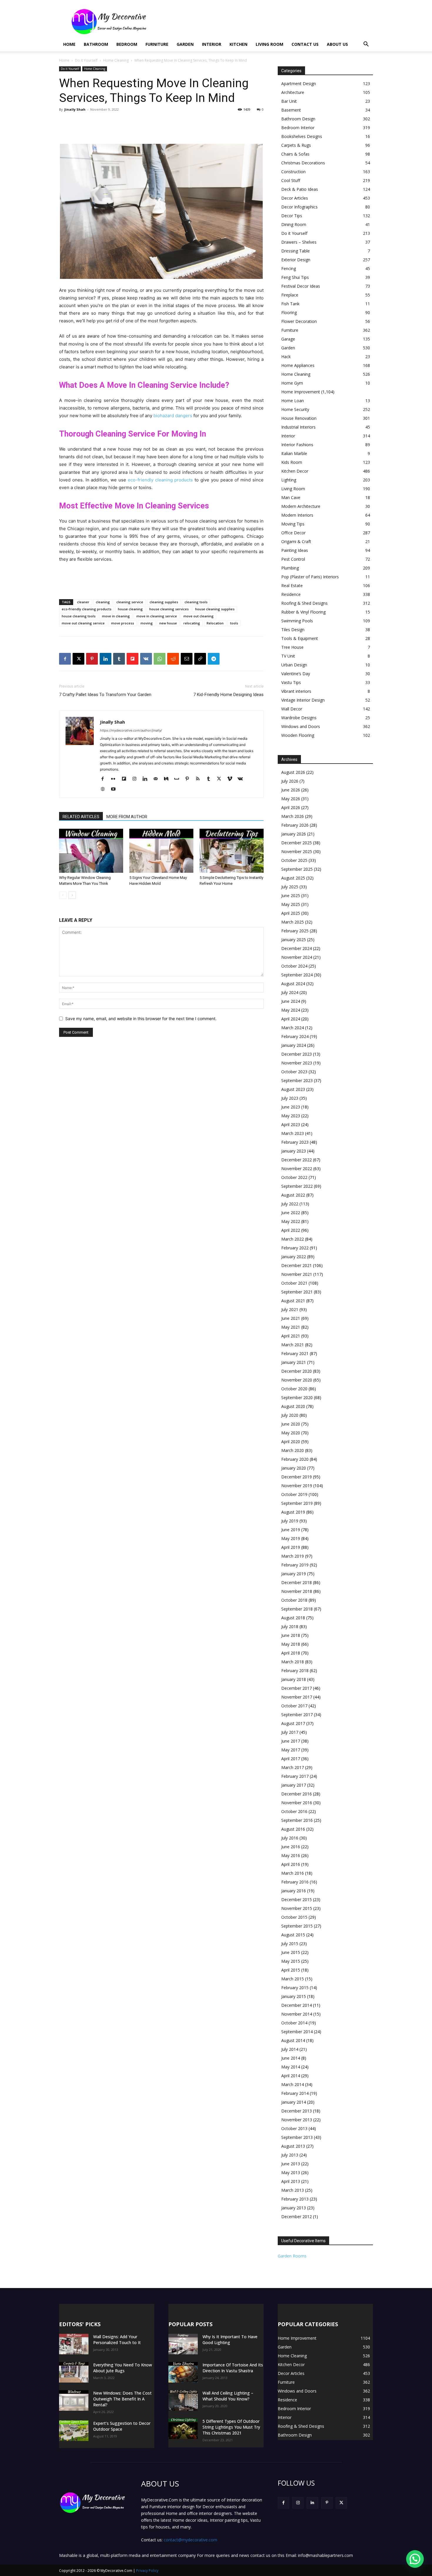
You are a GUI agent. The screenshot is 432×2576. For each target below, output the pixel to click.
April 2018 (291, 1653)
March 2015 (293, 1979)
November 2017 (297, 1697)
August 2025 (293, 878)
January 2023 (294, 1151)
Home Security (295, 409)
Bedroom (127, 44)
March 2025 (293, 922)
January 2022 (294, 1257)
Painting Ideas (295, 550)
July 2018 (290, 1626)
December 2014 (297, 2005)
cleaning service (130, 602)
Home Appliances (298, 365)
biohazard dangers (173, 416)
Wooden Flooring (298, 735)
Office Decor (293, 533)
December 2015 (297, 1899)
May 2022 (291, 1221)
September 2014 (297, 2032)
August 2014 (293, 2040)
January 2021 (294, 1362)
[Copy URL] (200, 659)
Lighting (289, 480)
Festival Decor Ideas (301, 286)
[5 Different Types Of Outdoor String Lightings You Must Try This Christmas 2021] (183, 2429)
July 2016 (290, 1838)
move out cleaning (199, 616)
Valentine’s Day (296, 674)
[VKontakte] (242, 779)
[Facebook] (65, 659)
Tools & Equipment (300, 638)
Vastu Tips (291, 682)
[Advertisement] (266, 21)
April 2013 (291, 2181)
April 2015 (291, 1970)
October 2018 (294, 1600)
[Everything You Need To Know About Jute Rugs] (74, 2372)
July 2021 (290, 1309)
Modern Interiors (297, 515)
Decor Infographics (299, 207)
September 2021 (297, 1292)
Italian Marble (294, 453)
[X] (78, 659)
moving (147, 623)
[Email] (187, 659)
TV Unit (288, 656)
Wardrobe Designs (299, 718)
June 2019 (291, 1530)
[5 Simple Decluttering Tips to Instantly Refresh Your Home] (232, 851)
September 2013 (297, 2137)
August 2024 (293, 984)
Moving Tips (293, 524)
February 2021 (295, 1353)
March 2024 (293, 1028)
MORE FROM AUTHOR (127, 817)
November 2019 (297, 1486)
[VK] (146, 659)
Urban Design (294, 665)
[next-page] (72, 895)
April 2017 (291, 1759)
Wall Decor (292, 709)
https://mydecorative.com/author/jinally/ (131, 730)
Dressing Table (295, 251)
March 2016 (293, 1873)
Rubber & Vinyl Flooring (303, 612)
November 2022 (297, 1169)
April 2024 (291, 1019)
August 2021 (293, 1301)
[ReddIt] (173, 659)
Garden (185, 44)
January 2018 (294, 1679)
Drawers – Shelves (299, 242)
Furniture (157, 44)
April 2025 (291, 913)
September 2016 (297, 1820)
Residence (291, 594)
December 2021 (297, 1265)
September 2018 (297, 1609)
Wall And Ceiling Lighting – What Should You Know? (228, 2396)
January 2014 (294, 2102)
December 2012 (297, 2217)
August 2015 (293, 1935)
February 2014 (295, 2093)
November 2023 (297, 1063)
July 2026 (290, 781)
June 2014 (291, 2058)
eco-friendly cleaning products (160, 480)
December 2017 (297, 1688)
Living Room (269, 44)
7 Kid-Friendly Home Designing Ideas (228, 695)
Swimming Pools (297, 621)
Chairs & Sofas (295, 154)
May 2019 (291, 1538)
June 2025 (291, 896)
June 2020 (291, 1424)
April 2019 (291, 1547)
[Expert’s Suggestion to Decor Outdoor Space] (74, 2431)
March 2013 (293, 2190)
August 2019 (293, 1512)
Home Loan (293, 401)
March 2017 (293, 1767)
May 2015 (291, 1961)
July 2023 (290, 1098)
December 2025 (297, 843)
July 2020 (290, 1415)
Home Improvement (301, 392)
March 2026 (293, 816)
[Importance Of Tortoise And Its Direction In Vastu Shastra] (183, 2372)
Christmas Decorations (303, 163)
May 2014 (291, 2067)
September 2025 (297, 869)
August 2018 (293, 1618)
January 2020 (294, 1468)
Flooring (289, 312)
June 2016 (291, 1847)
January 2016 (294, 1891)
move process (123, 623)
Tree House (292, 647)
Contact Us (305, 44)
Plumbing (290, 568)
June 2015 (291, 1952)
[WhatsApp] (160, 659)
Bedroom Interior (298, 128)
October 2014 (294, 2023)
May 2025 (291, 904)
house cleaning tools (79, 616)
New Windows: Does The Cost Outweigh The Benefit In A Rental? (122, 2399)
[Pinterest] (92, 659)
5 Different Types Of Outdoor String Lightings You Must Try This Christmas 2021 (231, 2427)
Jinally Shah (75, 109)
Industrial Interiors (298, 427)
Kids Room (292, 462)
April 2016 (291, 1864)
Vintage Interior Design (303, 700)
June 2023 (291, 1107)
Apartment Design (299, 84)
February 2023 (295, 1142)
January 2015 (294, 1996)
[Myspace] (179, 779)
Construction (293, 172)
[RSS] (200, 779)
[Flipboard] (126, 779)
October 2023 (294, 1072)
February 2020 (295, 1459)
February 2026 (295, 825)
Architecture (293, 92)
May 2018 (291, 1644)
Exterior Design (296, 260)
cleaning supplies (164, 602)
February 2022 (295, 1248)
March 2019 (293, 1556)
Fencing (289, 268)
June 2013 (291, 2164)
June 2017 (291, 1741)
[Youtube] (115, 789)
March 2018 (293, 1662)
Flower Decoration (299, 321)
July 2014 (290, 2049)
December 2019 (297, 1477)
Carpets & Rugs (296, 145)
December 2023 (297, 1054)
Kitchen (238, 44)
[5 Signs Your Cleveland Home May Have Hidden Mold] (161, 851)
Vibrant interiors (296, 691)
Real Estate (292, 586)
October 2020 (294, 1389)
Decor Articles (295, 198)
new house (168, 623)
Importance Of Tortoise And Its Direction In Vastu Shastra (233, 2368)
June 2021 (291, 1318)
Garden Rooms (292, 2256)
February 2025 (295, 931)
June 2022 (291, 1213)
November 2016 (297, 1803)
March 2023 (293, 1133)
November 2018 (297, 1591)
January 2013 (294, 2208)
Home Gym (292, 383)
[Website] (105, 789)
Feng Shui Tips (295, 277)
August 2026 (293, 772)
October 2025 (294, 860)
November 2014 (297, 2014)
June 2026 (291, 790)
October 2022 (294, 1177)
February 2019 (295, 1565)
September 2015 (297, 1926)
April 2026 (291, 807)
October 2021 (294, 1283)
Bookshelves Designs (302, 136)
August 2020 (293, 1406)
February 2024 (295, 1036)
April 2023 (291, 1124)
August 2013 (293, 2146)
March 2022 (293, 1239)
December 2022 (297, 1160)
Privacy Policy (147, 2571)
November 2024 (297, 957)
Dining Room (294, 224)
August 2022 (293, 1195)
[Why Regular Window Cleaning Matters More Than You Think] (91, 851)
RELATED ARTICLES (81, 817)
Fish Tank (290, 304)
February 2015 (295, 1988)
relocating (192, 623)
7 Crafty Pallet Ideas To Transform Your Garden (105, 695)
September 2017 (297, 1715)
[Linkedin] (106, 659)
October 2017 (294, 1706)
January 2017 (294, 1785)
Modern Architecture (301, 506)
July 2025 (290, 887)
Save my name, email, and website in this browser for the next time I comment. (141, 1019)
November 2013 (297, 2120)
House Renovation (299, 418)
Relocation (215, 623)
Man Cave (291, 497)
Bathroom (96, 44)
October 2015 (294, 1917)
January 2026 (294, 834)
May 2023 (291, 1116)
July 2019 (290, 1521)
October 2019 (294, 1494)
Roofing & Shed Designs (304, 603)
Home (69, 44)
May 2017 (291, 1750)
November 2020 (297, 1380)
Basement (291, 110)
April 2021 (291, 1336)
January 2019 (294, 1574)
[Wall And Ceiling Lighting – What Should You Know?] (183, 2400)
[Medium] (168, 779)
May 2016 (291, 1855)
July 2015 (290, 1944)
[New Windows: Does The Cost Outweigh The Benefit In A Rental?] (74, 2400)
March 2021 (293, 1345)
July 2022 (290, 1204)
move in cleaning (116, 616)
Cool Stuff (291, 180)
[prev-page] (63, 895)
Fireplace (290, 295)
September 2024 (297, 975)
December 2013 (297, 2111)
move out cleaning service (83, 623)
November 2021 (297, 1274)
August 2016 (293, 1829)
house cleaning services (169, 609)
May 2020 (291, 1433)
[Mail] (158, 779)
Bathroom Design (298, 119)
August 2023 (293, 1089)
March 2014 (293, 2084)
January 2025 (294, 940)
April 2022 (291, 1230)
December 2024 (297, 948)
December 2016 (297, 1794)
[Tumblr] (119, 659)
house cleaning (130, 609)
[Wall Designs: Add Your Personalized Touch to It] (74, 2344)
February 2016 (295, 1882)
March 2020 (293, 1450)
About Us (337, 44)
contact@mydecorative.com (190, 2540)
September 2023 (297, 1080)
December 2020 (297, 1371)
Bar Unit (289, 101)
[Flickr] (115, 779)
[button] (366, 45)
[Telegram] (214, 659)
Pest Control (293, 559)
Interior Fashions (297, 445)
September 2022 (297, 1186)
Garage (288, 339)
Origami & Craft (296, 541)
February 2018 (295, 1671)
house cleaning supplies (215, 609)
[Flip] (133, 659)
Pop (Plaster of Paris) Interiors (310, 577)
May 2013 (291, 2173)
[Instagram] (137, 779)
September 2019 (297, 1503)
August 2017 (293, 1723)
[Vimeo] (232, 779)
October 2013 (294, 2128)
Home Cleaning (116, 60)
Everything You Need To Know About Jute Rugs (123, 2368)
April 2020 (291, 1442)
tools (234, 623)
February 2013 (295, 2199)
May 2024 (291, 1010)
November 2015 (297, 1908)
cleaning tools (196, 602)
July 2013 (290, 2155)
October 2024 (294, 966)
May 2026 (291, 799)
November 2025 (297, 851)
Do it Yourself (86, 60)
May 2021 (291, 1327)
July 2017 (290, 1732)
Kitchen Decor (295, 471)
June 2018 (291, 1635)
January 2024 (294, 1045)
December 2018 (297, 1582)
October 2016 (294, 1811)
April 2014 (291, 2076)
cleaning (103, 602)
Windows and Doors (301, 726)
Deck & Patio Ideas (300, 189)
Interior (212, 44)
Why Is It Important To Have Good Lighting (230, 2340)
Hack (286, 357)
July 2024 (290, 992)
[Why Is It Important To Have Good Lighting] (183, 2344)
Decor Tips (292, 216)
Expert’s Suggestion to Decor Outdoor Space (122, 2426)
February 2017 (295, 1776)
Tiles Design (293, 630)
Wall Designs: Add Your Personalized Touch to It (117, 2340)
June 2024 (291, 1001)
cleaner (83, 602)
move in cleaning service (157, 616)
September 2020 (297, 1397)
